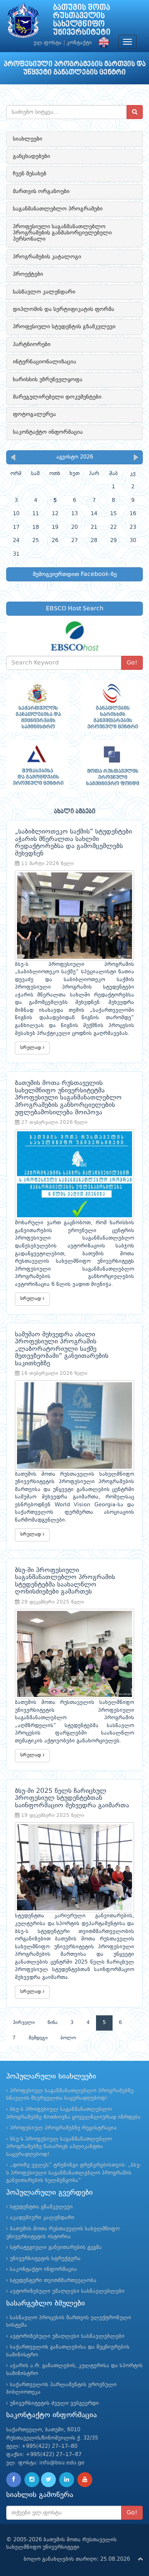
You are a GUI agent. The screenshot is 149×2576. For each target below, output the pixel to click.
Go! (132, 663)
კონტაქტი (79, 43)
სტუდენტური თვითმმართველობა (53, 2281)
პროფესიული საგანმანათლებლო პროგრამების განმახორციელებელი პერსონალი (62, 233)
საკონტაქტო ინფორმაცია (48, 432)
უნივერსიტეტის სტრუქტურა (45, 2259)
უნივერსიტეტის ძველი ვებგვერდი (54, 2403)
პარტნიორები (32, 344)
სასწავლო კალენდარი (44, 292)
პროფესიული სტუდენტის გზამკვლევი (64, 327)
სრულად (31, 1048)
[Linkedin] (67, 2480)
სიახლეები (28, 139)
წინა (53, 2023)
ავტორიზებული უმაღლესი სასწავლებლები (67, 2291)
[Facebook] (14, 2480)
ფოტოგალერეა (34, 414)
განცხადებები (31, 156)
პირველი (24, 2023)
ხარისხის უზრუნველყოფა (48, 380)
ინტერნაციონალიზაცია (44, 362)
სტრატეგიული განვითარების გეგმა (56, 2247)
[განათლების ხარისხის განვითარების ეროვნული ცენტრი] (112, 706)
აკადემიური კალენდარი (42, 2218)
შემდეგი (38, 2038)
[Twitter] (48, 2480)
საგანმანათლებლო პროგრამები (58, 209)
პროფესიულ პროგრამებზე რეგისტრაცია (63, 2128)
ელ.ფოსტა (48, 43)
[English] (102, 43)
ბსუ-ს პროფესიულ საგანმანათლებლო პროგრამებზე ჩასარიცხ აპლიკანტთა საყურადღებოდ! (59, 2147)
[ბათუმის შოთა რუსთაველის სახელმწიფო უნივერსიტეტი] (23, 23)
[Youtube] (85, 2480)
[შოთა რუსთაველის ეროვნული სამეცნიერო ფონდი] (112, 766)
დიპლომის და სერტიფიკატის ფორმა (64, 309)
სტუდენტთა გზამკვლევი (41, 2207)
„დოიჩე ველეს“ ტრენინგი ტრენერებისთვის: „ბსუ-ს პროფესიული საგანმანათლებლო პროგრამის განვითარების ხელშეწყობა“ (74, 2173)
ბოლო (68, 2038)
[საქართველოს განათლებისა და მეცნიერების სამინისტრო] (37, 706)
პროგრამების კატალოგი (47, 257)
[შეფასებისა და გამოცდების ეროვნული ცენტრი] (37, 766)
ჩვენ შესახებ (30, 174)
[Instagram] (32, 2480)
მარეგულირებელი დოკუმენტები (57, 397)
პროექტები (28, 274)
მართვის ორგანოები (41, 191)
